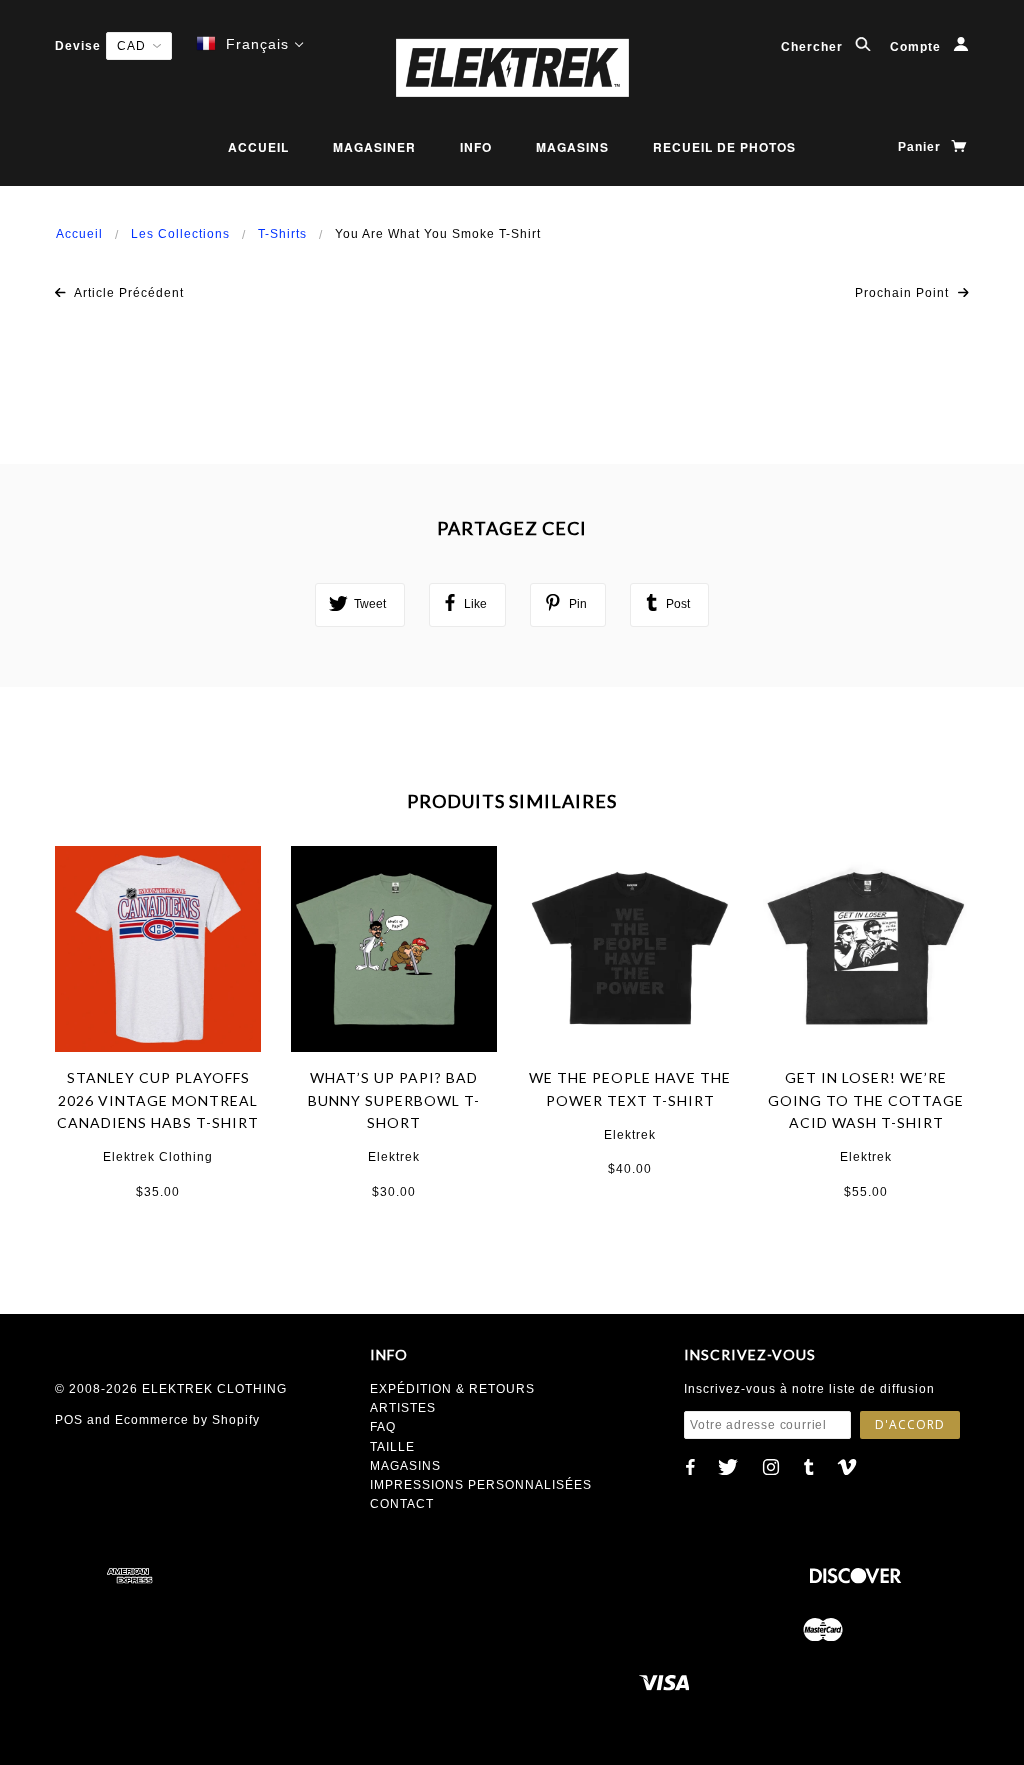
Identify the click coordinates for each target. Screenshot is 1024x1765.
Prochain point (904, 293)
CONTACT (402, 1504)
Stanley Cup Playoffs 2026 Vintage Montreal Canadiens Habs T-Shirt (158, 1100)
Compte (917, 47)
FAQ (383, 1427)
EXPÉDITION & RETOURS (452, 1389)
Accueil (258, 147)
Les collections (180, 234)
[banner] (512, 67)
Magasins (572, 147)
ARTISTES (403, 1408)
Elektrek (394, 1157)
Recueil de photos (724, 147)
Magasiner (374, 147)
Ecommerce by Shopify (187, 1420)
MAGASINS (405, 1466)
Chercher (814, 47)
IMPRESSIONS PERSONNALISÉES (481, 1485)
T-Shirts (282, 234)
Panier (921, 147)
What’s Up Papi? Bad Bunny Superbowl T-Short (394, 1100)
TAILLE (392, 1447)
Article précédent (127, 293)
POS (69, 1420)
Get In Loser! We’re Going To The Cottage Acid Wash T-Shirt (866, 1100)
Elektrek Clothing (158, 1157)
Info (476, 147)
